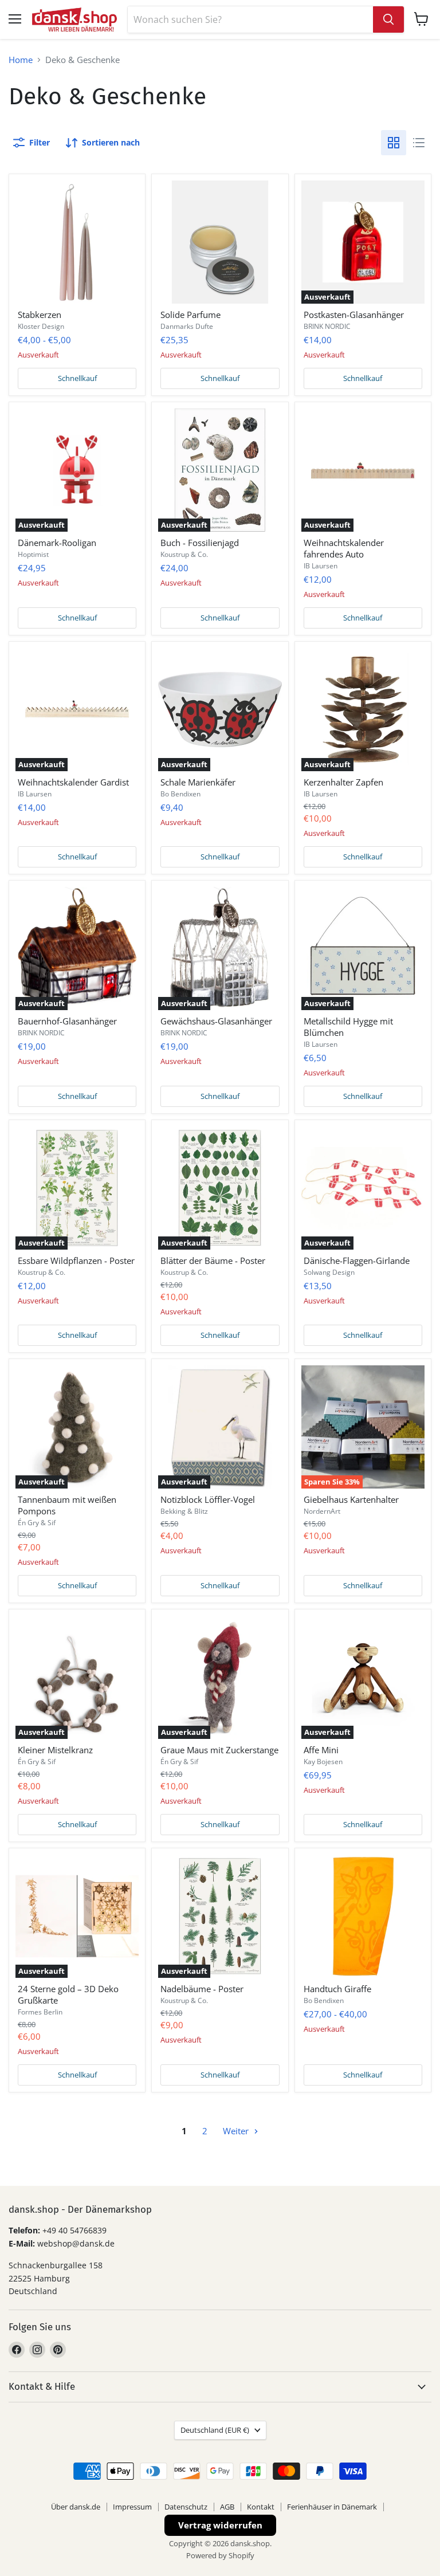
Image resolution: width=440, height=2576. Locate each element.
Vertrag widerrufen (220, 2525)
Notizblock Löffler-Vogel (208, 1499)
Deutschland (215, 2430)
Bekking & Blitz (184, 1511)
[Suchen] (388, 19)
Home (21, 60)
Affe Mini (321, 1750)
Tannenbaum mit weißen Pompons (67, 1505)
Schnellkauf (77, 378)
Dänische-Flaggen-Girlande (357, 1260)
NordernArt (322, 1511)
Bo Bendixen (180, 794)
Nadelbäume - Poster (202, 1989)
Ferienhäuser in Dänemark (332, 2507)
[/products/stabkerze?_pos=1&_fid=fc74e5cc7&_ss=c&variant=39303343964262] (77, 242)
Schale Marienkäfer (198, 782)
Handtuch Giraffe (337, 1989)
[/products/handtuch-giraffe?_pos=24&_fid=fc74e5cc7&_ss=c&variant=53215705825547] (363, 1916)
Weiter (237, 2131)
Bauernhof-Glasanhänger (67, 1021)
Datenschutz (186, 2507)
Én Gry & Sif (37, 1523)
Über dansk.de (76, 2507)
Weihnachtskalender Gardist (73, 782)
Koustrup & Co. (184, 554)
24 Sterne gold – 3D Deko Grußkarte (68, 1994)
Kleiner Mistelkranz (55, 1750)
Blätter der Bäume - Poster (213, 1260)
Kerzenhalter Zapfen (343, 782)
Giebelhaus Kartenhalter (351, 1499)
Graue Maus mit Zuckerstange (219, 1750)
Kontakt (261, 2507)
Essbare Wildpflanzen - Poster (76, 1260)
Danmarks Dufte (187, 326)
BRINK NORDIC (327, 326)
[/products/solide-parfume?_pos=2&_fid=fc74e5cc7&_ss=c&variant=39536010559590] (220, 242)
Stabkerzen (40, 315)
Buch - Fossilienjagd (200, 543)
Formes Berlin (40, 2012)
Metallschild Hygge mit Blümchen (348, 1027)
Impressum (132, 2507)
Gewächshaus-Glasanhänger (216, 1021)
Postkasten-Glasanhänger (354, 315)
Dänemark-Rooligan (57, 543)
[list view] (419, 143)
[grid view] (394, 143)
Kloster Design (41, 326)
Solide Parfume (190, 315)
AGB (227, 2507)
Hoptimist (33, 554)
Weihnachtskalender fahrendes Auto (344, 548)
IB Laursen (321, 566)
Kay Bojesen (323, 1762)
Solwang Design (329, 1272)
